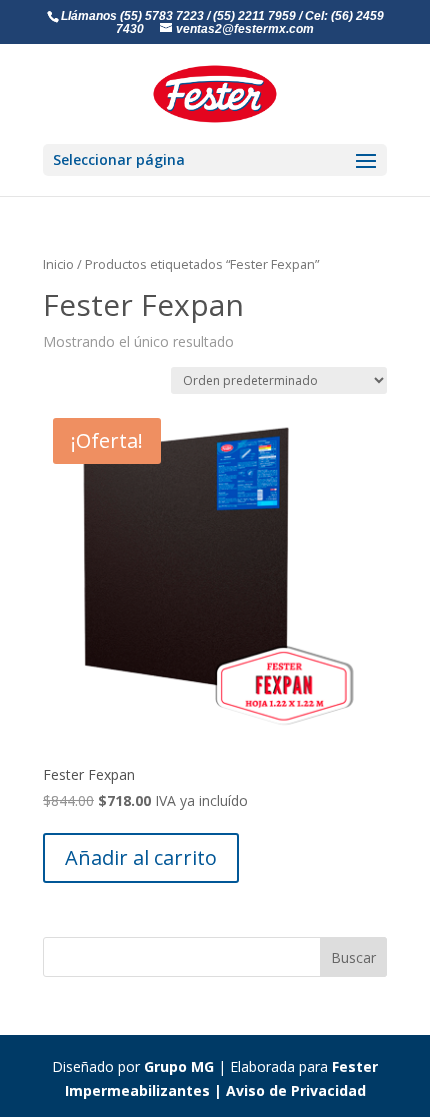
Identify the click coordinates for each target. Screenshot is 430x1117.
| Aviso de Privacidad (288, 1090)
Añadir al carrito (141, 857)
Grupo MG (179, 1066)
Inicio (58, 264)
